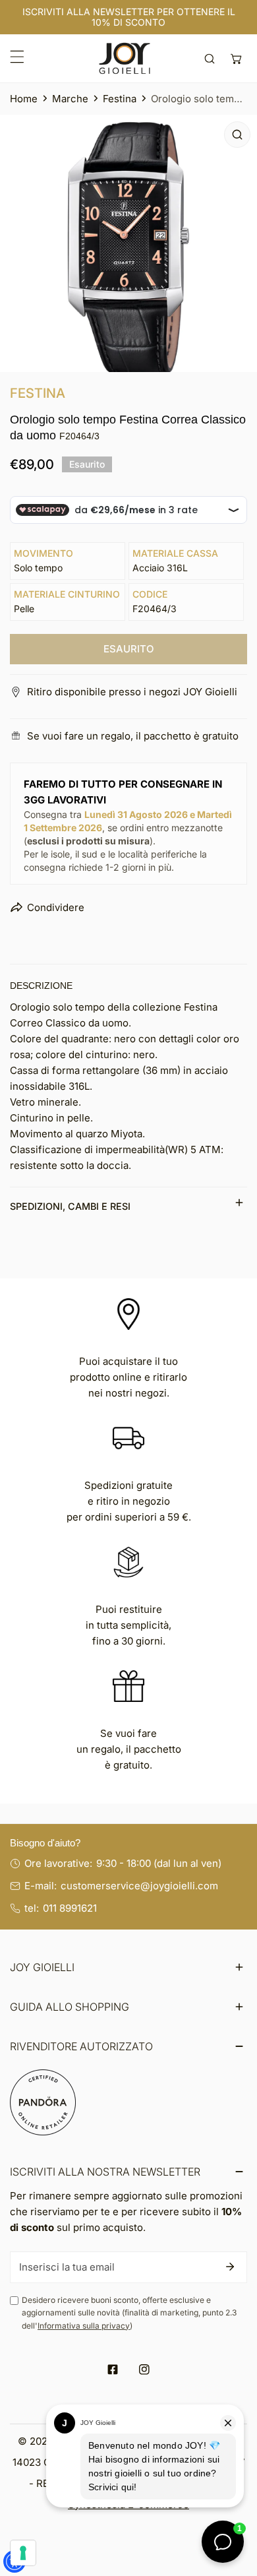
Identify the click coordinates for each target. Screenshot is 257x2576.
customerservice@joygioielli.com (139, 1886)
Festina (120, 99)
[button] (236, 58)
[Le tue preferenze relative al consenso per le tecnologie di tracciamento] (23, 2553)
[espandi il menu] (17, 57)
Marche (70, 99)
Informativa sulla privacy (84, 2326)
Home (24, 99)
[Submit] (230, 2267)
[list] (128, 243)
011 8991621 (70, 1908)
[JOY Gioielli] (125, 58)
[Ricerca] (210, 58)
